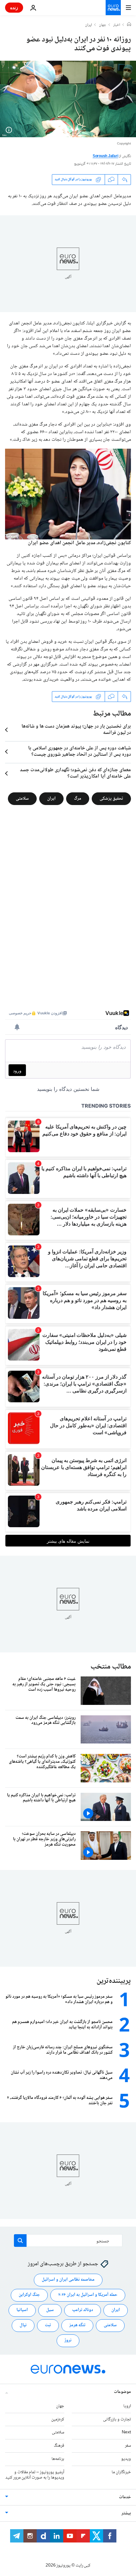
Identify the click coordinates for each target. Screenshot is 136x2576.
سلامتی (22, 799)
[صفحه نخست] (129, 25)
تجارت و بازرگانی (117, 2419)
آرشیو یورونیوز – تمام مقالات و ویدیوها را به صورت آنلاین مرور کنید (35, 2475)
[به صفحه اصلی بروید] (113, 8)
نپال (23, 2325)
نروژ (68, 2340)
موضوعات (122, 2392)
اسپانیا (22, 2310)
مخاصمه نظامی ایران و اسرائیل (68, 2280)
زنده (14, 7)
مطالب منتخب (111, 1667)
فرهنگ (59, 2446)
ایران (89, 25)
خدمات (125, 2497)
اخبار (117, 25)
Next (126, 2432)
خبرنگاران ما (121, 2472)
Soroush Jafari (105, 156)
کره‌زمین (58, 2419)
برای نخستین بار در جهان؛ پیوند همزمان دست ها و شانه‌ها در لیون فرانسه (76, 730)
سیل (50, 2310)
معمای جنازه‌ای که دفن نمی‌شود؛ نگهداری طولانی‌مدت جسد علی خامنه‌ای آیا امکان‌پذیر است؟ (75, 773)
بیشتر (126, 2513)
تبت (48, 2325)
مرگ (78, 799)
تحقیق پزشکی (111, 799)
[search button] (20, 2241)
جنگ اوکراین (29, 2295)
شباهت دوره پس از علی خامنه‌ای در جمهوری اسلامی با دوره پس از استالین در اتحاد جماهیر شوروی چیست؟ (80, 752)
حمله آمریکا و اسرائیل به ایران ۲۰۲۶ (88, 2295)
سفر (128, 2446)
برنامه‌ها (58, 2459)
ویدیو (126, 2459)
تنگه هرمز (77, 2325)
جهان (103, 25)
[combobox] (68, 2241)
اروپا (127, 2406)
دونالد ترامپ (83, 2310)
